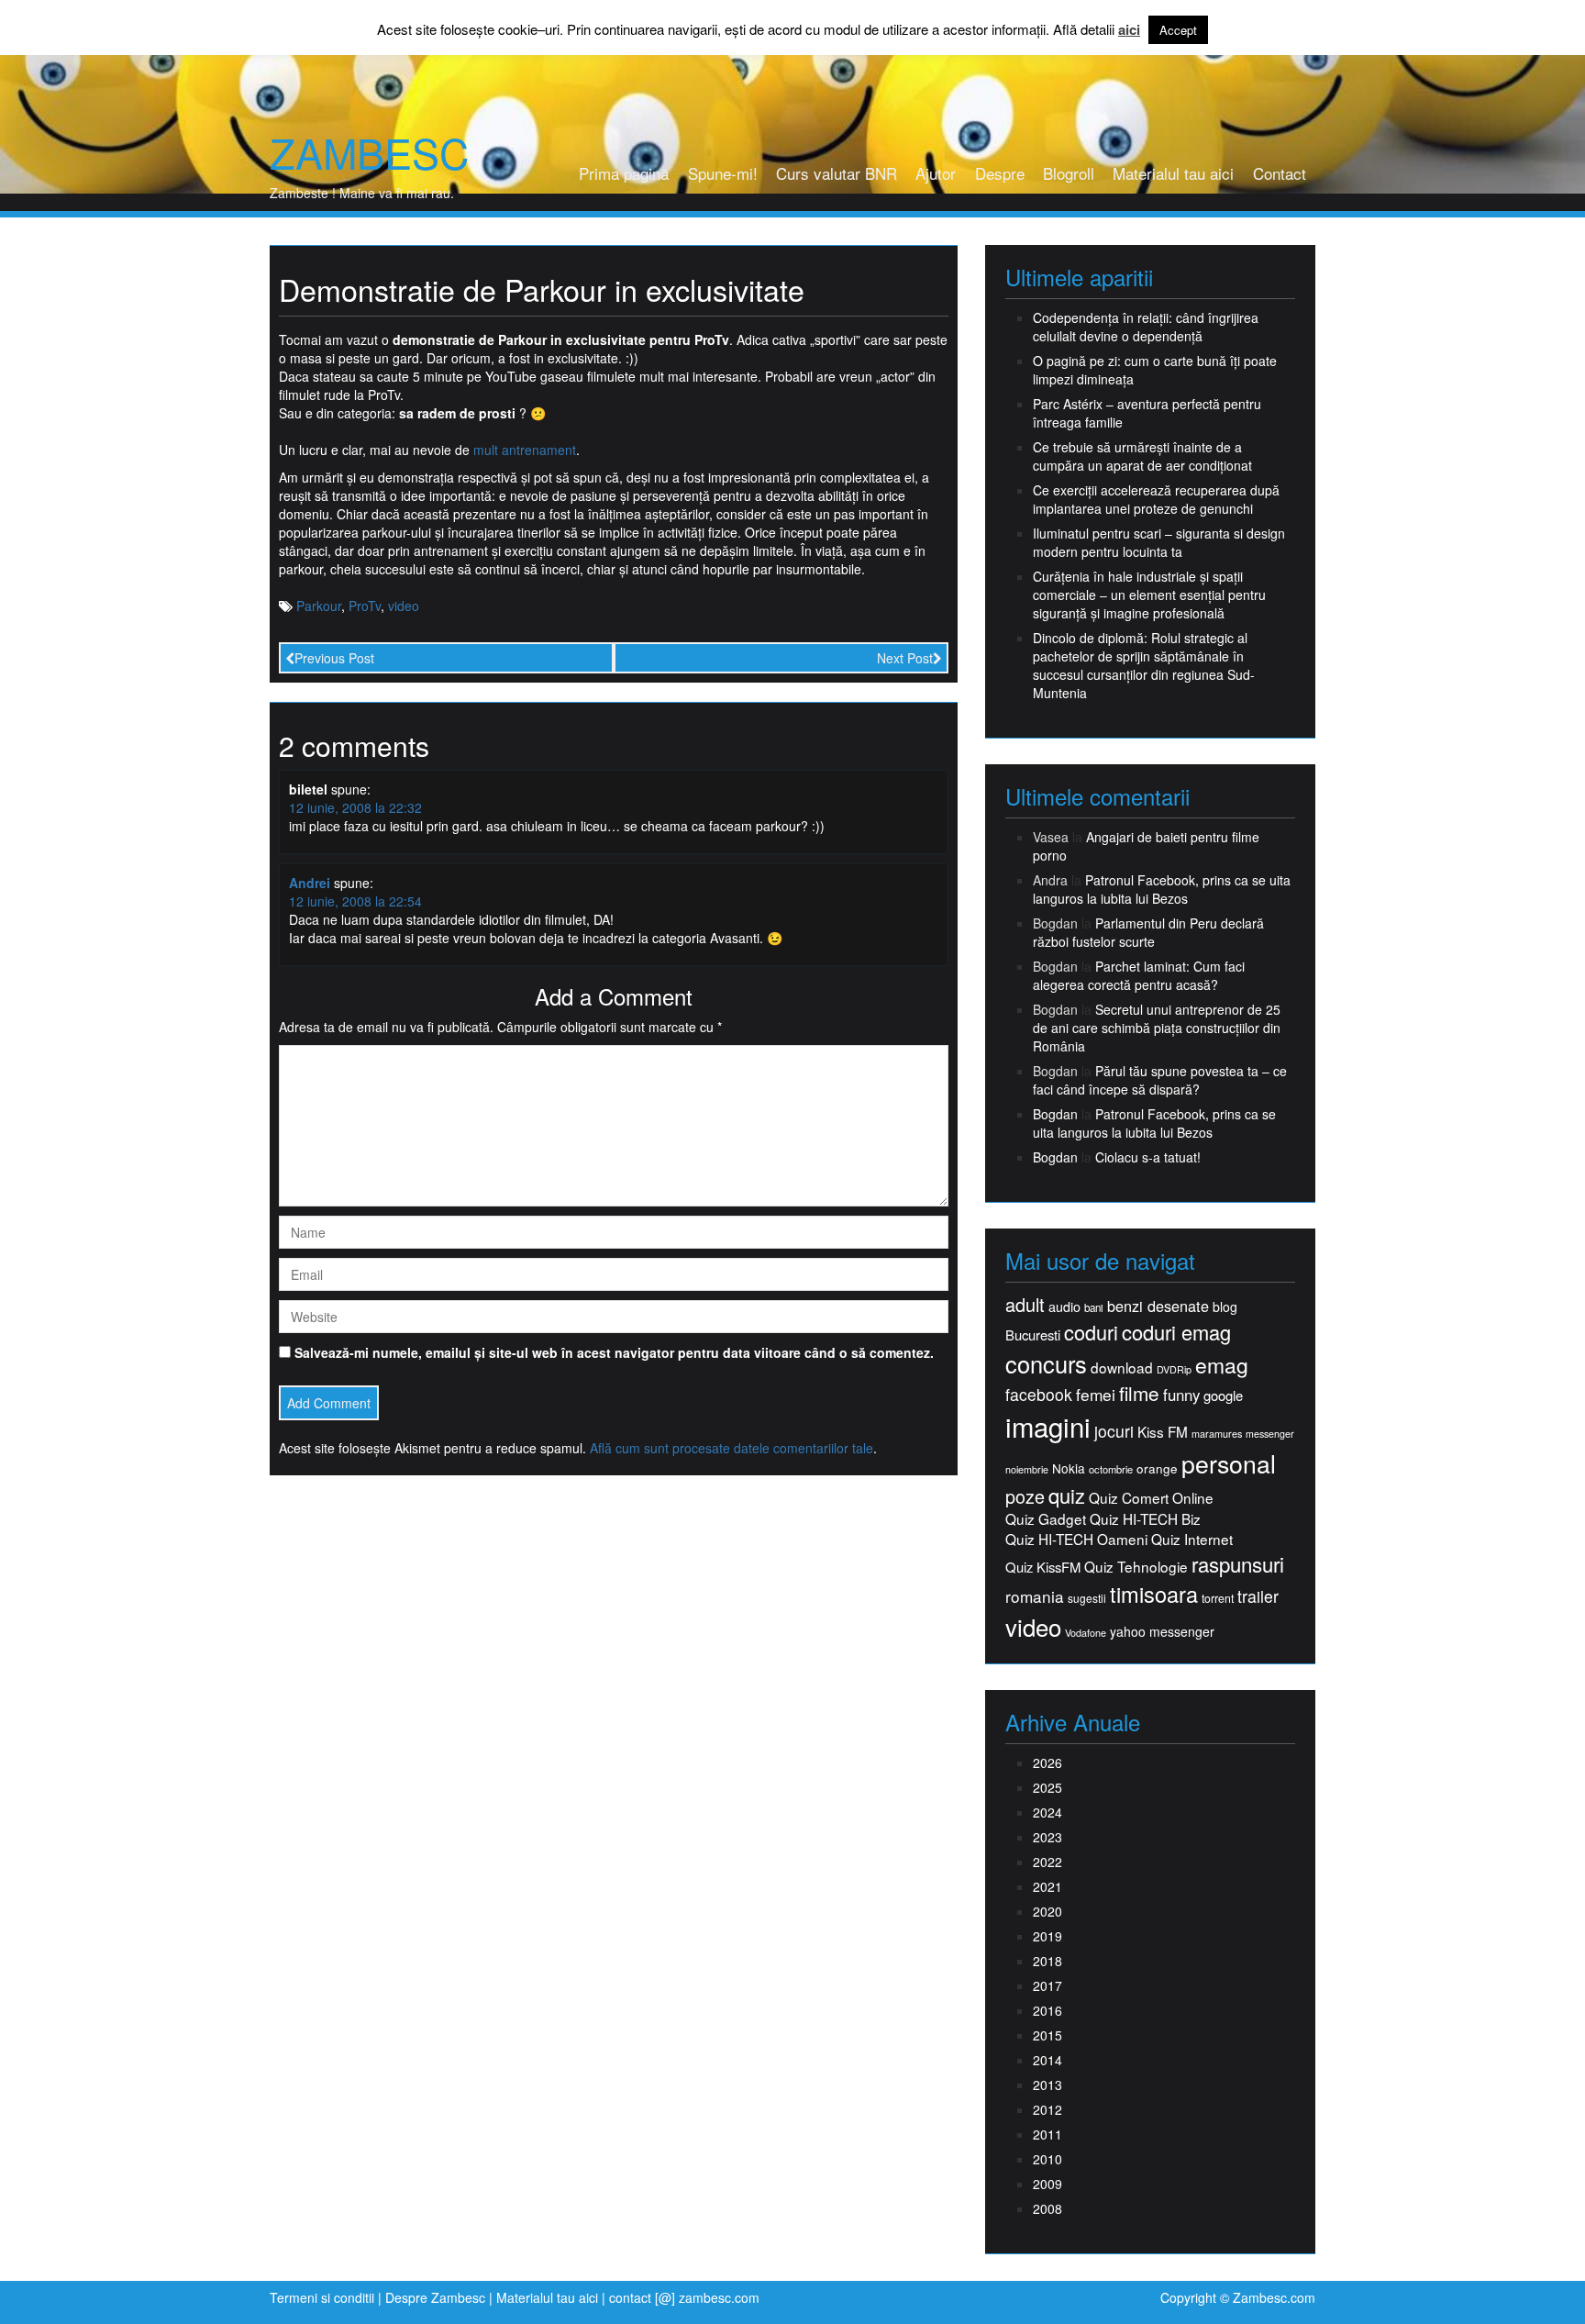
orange (1157, 1468)
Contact (1280, 173)
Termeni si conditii (322, 2297)
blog (1225, 1307)
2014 (1047, 2060)
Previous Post (334, 658)
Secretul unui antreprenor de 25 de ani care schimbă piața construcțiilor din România (1157, 1028)
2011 (1047, 2134)
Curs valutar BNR (837, 173)
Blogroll (1069, 173)
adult (1025, 1305)
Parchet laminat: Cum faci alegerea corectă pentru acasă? (1139, 975)
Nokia (1069, 1468)
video (404, 606)
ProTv (365, 606)
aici (1129, 30)
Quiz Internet (1192, 1539)
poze (1025, 1496)
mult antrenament (525, 450)
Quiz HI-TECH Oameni (1076, 1539)
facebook (1039, 1394)
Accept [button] (1178, 30)
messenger (1270, 1434)
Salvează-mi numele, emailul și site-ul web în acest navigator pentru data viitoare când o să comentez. (614, 1352)
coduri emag (1176, 1332)
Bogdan (1055, 1114)
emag (1222, 1365)
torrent (1218, 1599)
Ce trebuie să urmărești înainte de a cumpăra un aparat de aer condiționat (1142, 456)
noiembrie (1027, 1469)
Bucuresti (1033, 1334)
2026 (1047, 1762)
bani (1094, 1307)
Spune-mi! (723, 173)
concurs (1046, 1363)
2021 (1047, 1886)
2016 (1047, 2010)
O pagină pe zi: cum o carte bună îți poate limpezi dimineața (1155, 370)
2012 (1047, 2109)
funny (1181, 1395)
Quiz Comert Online (1151, 1498)
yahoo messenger (1162, 1631)
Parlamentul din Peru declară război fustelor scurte (1148, 932)
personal (1229, 1463)
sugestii (1087, 1598)
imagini (1048, 1426)
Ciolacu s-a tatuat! (1148, 1157)
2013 (1047, 2085)
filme (1139, 1393)
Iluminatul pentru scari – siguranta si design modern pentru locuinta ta (1159, 542)
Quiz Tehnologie (1136, 1567)
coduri (1091, 1332)
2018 (1047, 1961)
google (1223, 1395)
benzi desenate (1158, 1306)
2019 (1047, 1936)
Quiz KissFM (1043, 1567)
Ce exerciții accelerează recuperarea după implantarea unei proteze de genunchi (1156, 499)
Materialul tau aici (1173, 173)
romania (1035, 1596)
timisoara (1154, 1594)
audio (1064, 1307)
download (1122, 1368)
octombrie (1111, 1469)
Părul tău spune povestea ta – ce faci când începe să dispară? (1160, 1080)
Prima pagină (624, 173)
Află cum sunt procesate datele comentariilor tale (732, 1448)
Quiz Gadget (1046, 1519)
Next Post (905, 658)
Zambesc (369, 152)
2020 (1047, 1911)
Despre (1000, 173)
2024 (1047, 1812)
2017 (1047, 1985)
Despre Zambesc (435, 2297)
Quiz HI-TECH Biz (1145, 1519)
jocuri (1114, 1431)
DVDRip (1174, 1369)
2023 (1047, 1837)
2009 (1047, 2184)
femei (1096, 1395)
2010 (1047, 2159)
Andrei (310, 883)
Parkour (319, 606)
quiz (1067, 1495)
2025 (1047, 1787)
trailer (1258, 1596)
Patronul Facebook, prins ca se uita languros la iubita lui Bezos (1162, 889)
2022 (1047, 1862)
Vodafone (1086, 1633)
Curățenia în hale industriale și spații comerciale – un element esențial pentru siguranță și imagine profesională (1149, 595)
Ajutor (936, 173)
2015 (1047, 2035)
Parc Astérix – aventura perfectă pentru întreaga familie (1147, 413)
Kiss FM (1163, 1432)
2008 (1047, 2208)
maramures (1217, 1434)
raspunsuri (1238, 1564)
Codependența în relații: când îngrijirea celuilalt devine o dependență (1146, 327)
